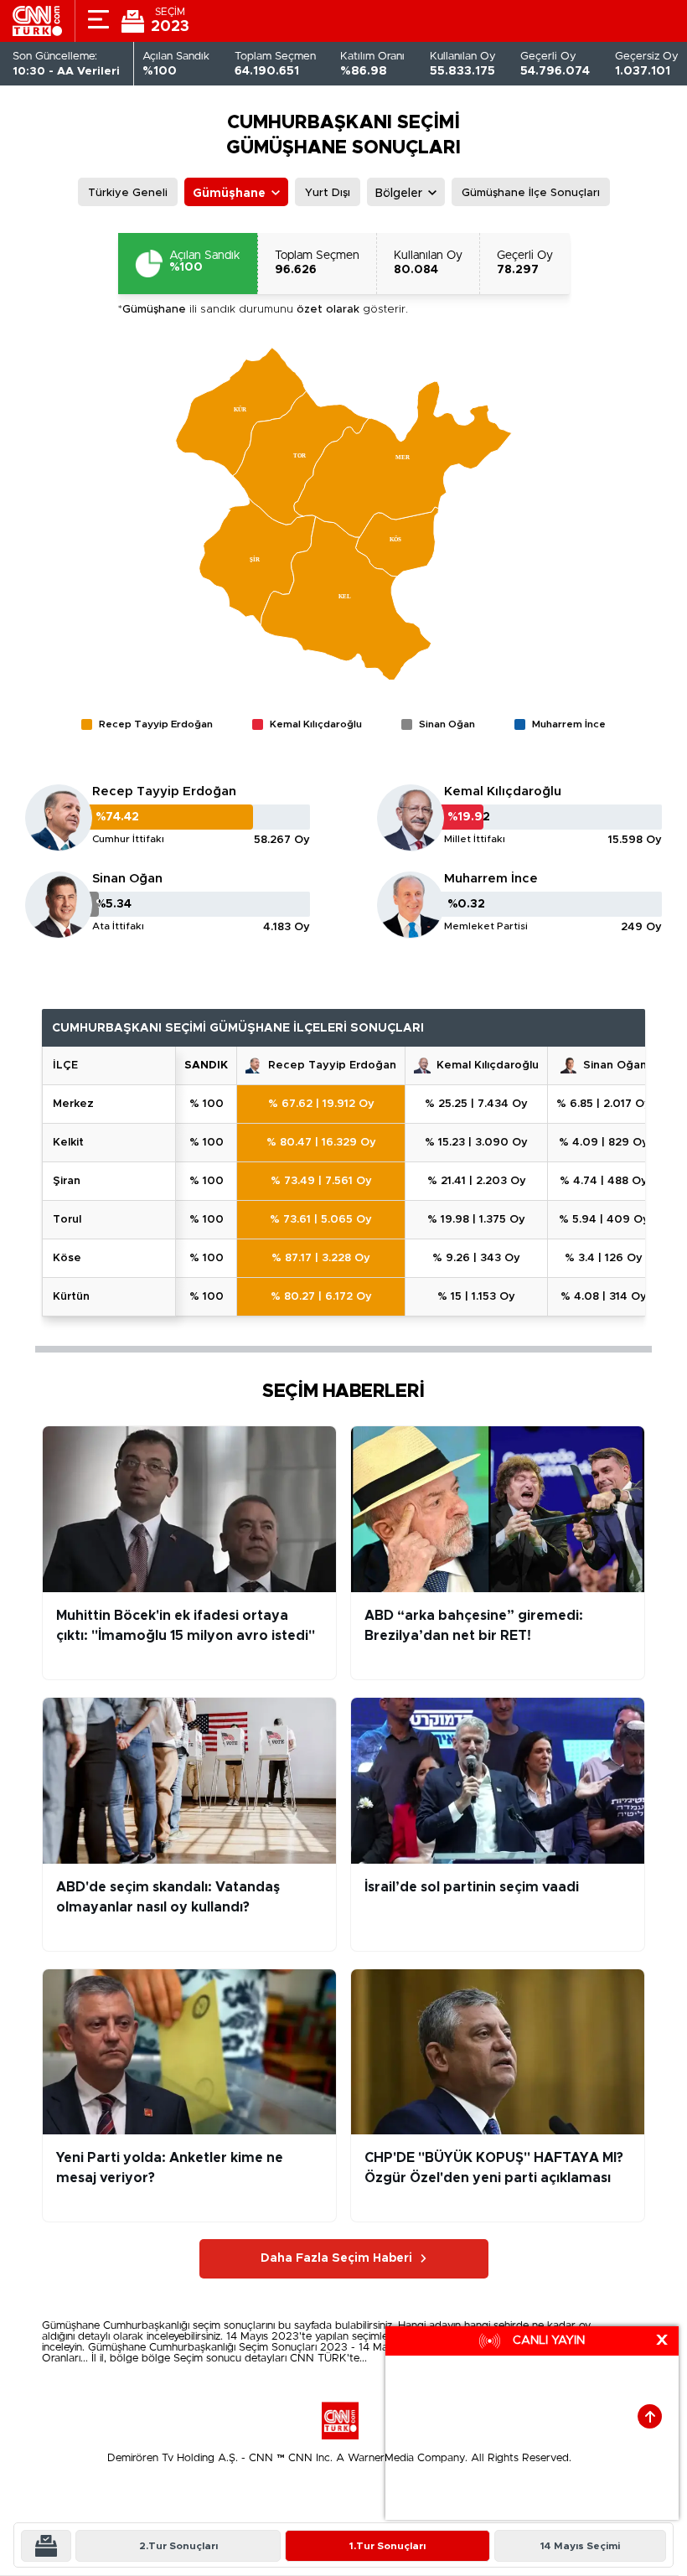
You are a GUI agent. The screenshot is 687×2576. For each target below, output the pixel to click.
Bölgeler (399, 194)
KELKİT (68, 1143)
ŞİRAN (67, 1181)
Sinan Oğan (127, 879)
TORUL (67, 1220)
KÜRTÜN (71, 1297)
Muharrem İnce (491, 879)
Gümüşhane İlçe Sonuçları (531, 193)
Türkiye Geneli (128, 193)
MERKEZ (73, 1104)
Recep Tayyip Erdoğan (164, 791)
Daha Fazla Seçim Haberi (336, 2258)
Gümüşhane (229, 194)
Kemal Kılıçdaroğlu (503, 791)
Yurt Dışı (328, 193)
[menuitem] (241, 412)
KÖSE (67, 1258)
